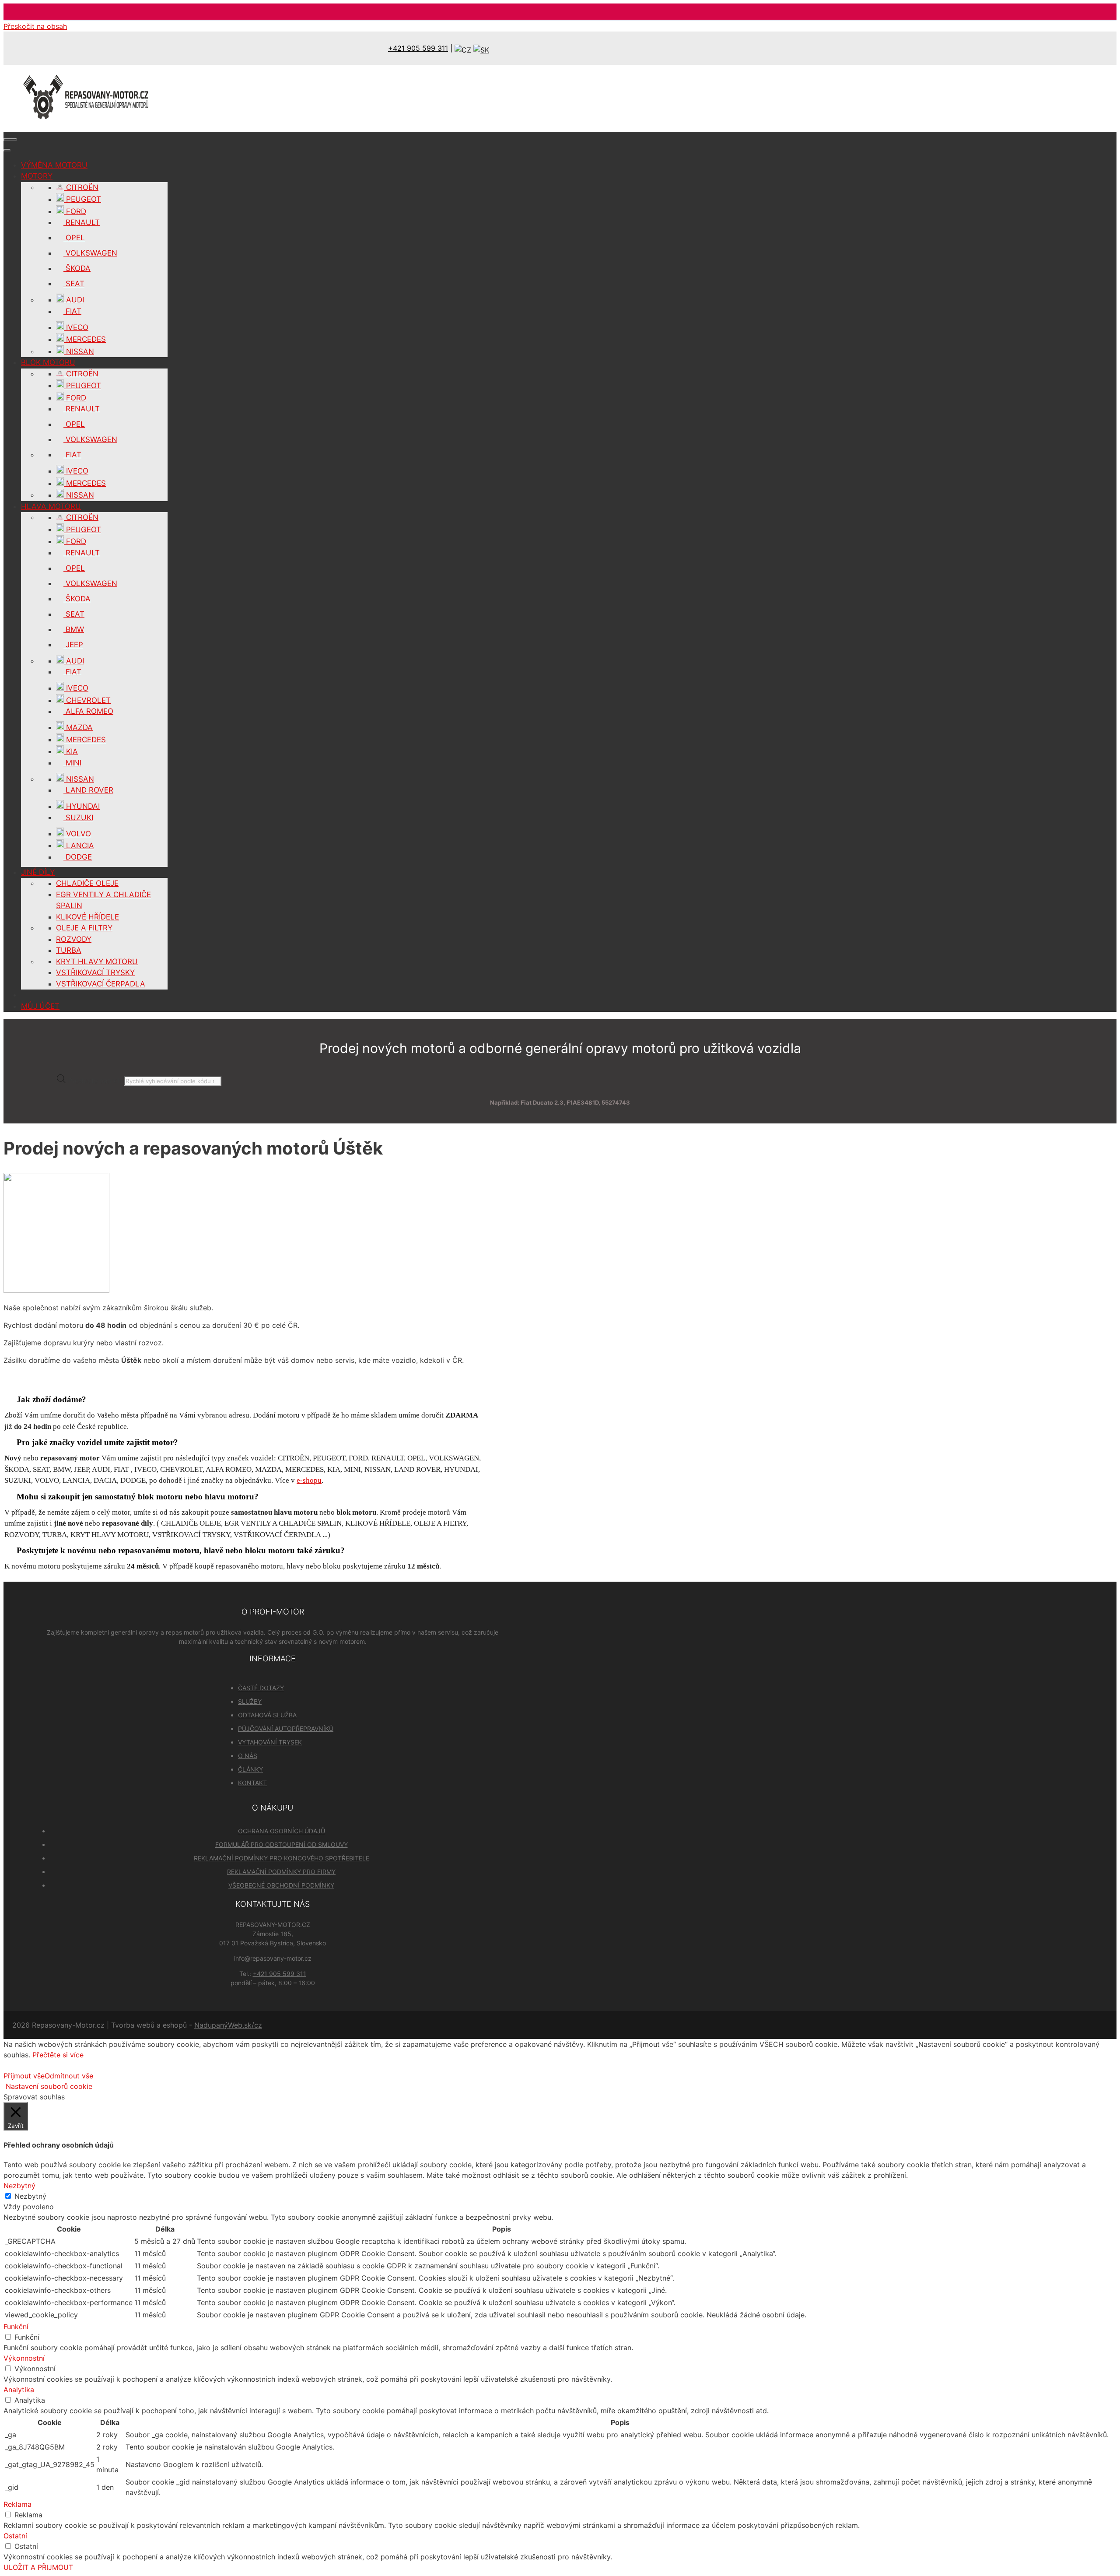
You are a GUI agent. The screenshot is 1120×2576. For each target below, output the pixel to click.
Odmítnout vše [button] (69, 2076)
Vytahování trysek (270, 1742)
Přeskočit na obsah (35, 26)
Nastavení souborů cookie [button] (49, 2086)
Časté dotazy (261, 1688)
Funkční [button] (16, 2327)
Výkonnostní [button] (24, 2358)
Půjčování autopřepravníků (286, 1728)
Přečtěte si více (58, 2055)
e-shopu (309, 1480)
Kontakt (252, 1783)
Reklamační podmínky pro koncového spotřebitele (282, 1858)
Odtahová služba (267, 1715)
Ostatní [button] (15, 2536)
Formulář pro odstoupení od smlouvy (282, 1844)
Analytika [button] (19, 2390)
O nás (248, 1756)
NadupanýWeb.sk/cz (228, 2025)
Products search (96, 1081)
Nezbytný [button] (19, 2186)
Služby (250, 1701)
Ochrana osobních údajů (282, 1831)
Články (250, 1769)
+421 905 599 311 (418, 48)
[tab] (244, 1399)
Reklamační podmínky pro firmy (281, 1872)
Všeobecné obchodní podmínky (281, 1885)
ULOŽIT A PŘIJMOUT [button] (38, 2567)
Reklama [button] (17, 2504)
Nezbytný (30, 2196)
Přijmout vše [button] (24, 2076)
